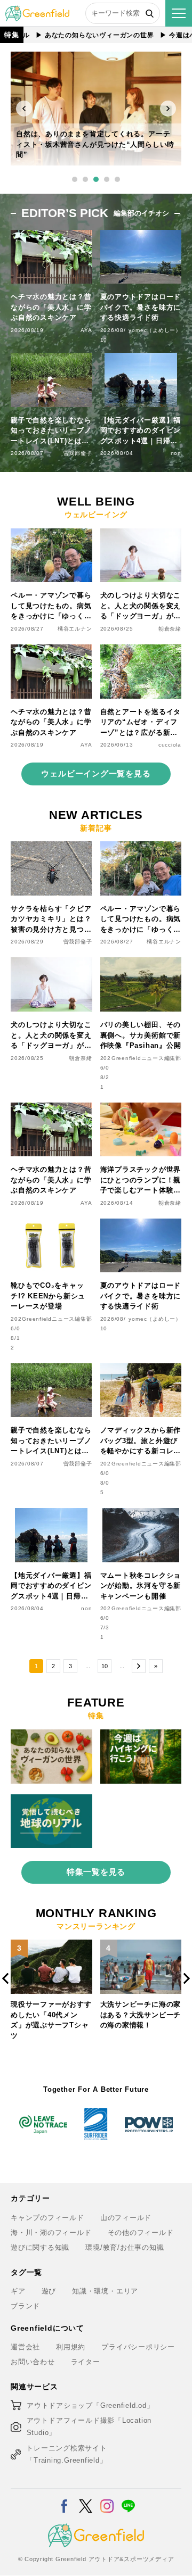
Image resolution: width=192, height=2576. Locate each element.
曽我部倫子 (78, 453)
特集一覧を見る (96, 1872)
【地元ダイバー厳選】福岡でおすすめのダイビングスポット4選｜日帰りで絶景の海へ (141, 431)
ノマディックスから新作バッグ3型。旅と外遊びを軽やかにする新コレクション (141, 1441)
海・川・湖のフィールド (51, 2233)
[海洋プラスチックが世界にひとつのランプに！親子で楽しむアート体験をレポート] (141, 1109)
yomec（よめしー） (155, 330)
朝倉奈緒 (170, 629)
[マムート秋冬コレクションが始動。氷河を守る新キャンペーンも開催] (141, 1514)
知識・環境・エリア (105, 2291)
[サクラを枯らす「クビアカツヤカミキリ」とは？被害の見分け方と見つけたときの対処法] (51, 847)
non (176, 453)
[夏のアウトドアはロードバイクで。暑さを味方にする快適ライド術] (141, 1225)
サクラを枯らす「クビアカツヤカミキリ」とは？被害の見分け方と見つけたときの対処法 (51, 920)
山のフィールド (126, 2218)
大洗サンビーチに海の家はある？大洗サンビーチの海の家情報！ (51, 2015)
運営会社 (25, 2347)
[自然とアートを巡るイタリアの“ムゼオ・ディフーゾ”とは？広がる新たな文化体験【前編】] (141, 651)
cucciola (170, 745)
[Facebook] (64, 2499)
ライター (86, 2362)
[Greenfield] (37, 11)
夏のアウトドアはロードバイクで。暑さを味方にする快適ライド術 (141, 307)
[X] (86, 2499)
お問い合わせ (33, 2362)
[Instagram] (107, 2499)
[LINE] (128, 2499)
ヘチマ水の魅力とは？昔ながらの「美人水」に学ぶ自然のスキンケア (51, 307)
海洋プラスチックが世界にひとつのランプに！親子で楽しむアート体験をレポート (141, 1181)
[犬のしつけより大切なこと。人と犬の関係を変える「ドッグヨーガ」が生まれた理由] (141, 535)
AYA (86, 330)
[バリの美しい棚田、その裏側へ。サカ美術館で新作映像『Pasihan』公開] (141, 963)
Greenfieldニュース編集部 (146, 1058)
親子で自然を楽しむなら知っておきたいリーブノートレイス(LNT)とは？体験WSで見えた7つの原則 (51, 431)
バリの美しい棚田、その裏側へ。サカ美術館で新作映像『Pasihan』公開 (141, 1035)
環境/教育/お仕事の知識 (125, 2247)
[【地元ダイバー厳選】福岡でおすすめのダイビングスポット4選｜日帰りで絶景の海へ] (51, 1514)
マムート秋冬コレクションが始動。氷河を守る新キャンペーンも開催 (141, 1586)
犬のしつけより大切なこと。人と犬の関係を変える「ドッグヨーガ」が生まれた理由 (141, 606)
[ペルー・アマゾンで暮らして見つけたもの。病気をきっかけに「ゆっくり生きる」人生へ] (51, 535)
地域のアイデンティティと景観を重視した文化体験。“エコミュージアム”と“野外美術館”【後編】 (94, 144)
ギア (18, 2291)
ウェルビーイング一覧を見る (96, 773)
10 (105, 1666)
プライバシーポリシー (138, 2347)
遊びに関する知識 (40, 2247)
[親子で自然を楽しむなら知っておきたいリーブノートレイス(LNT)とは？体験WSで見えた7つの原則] (51, 1369)
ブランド (25, 2306)
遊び (49, 2291)
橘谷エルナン (75, 629)
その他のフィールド (141, 2233)
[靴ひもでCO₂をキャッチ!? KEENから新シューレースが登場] (51, 1225)
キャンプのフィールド (47, 2218)
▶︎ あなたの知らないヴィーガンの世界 (74, 35)
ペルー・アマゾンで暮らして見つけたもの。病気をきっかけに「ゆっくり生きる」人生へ (51, 606)
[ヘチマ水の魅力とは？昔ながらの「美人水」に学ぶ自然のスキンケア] (51, 651)
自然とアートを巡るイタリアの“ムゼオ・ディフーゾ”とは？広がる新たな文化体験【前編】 (141, 723)
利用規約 (71, 2347)
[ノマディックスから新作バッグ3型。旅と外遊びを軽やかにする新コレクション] (141, 1369)
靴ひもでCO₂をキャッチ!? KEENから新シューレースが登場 (48, 1296)
